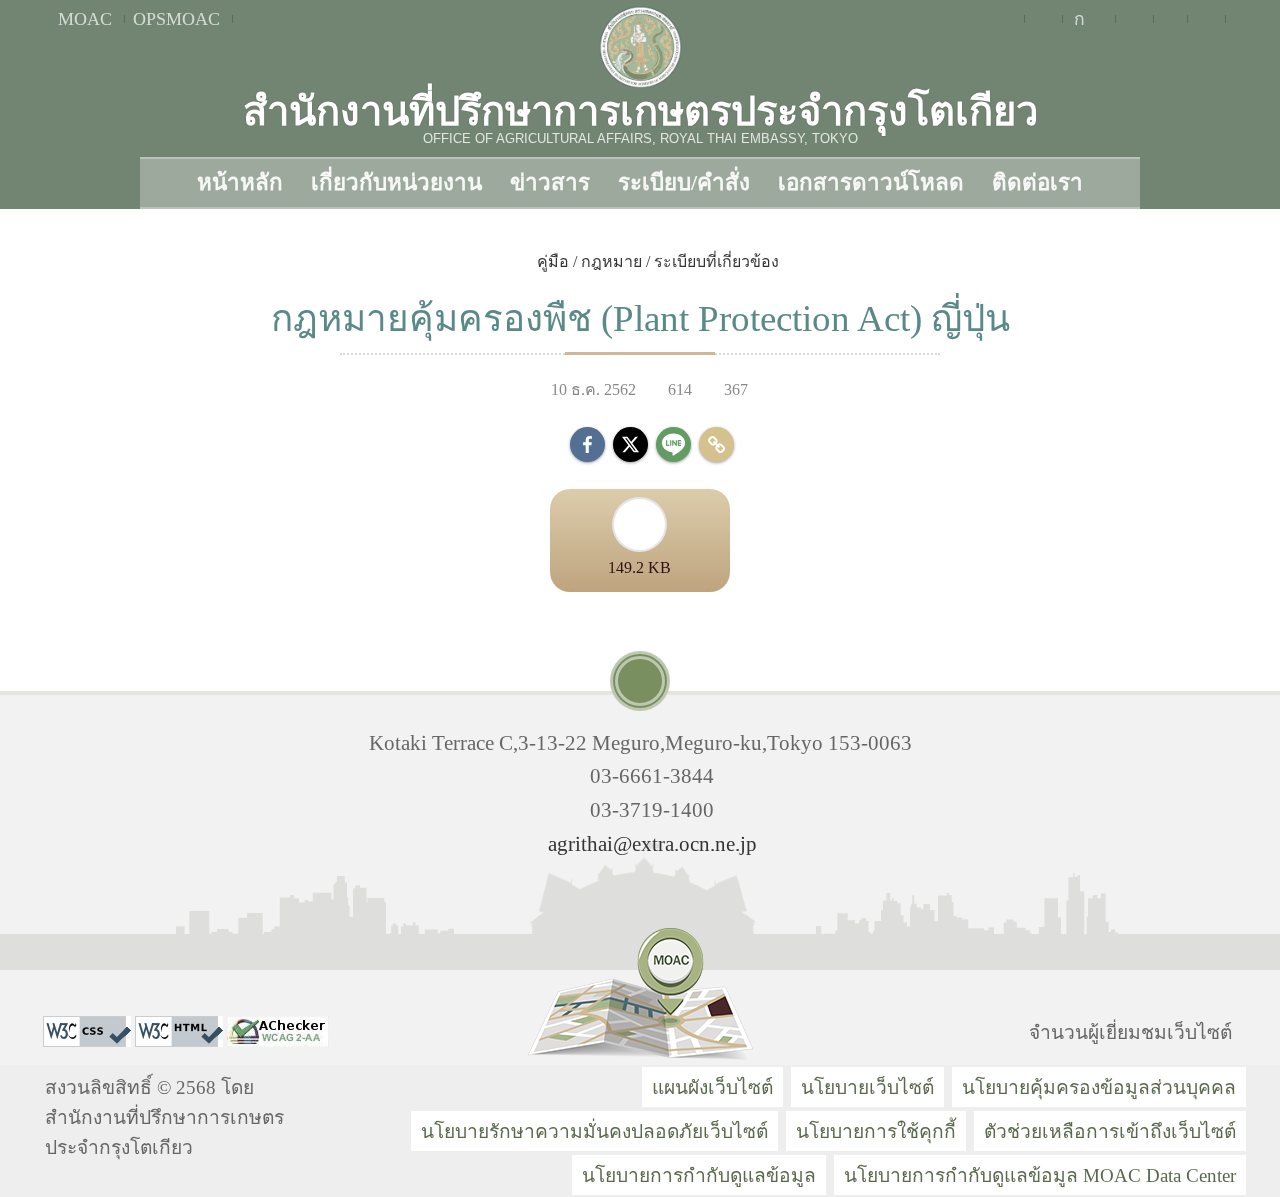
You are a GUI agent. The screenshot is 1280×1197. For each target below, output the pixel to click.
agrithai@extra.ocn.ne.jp (652, 843)
